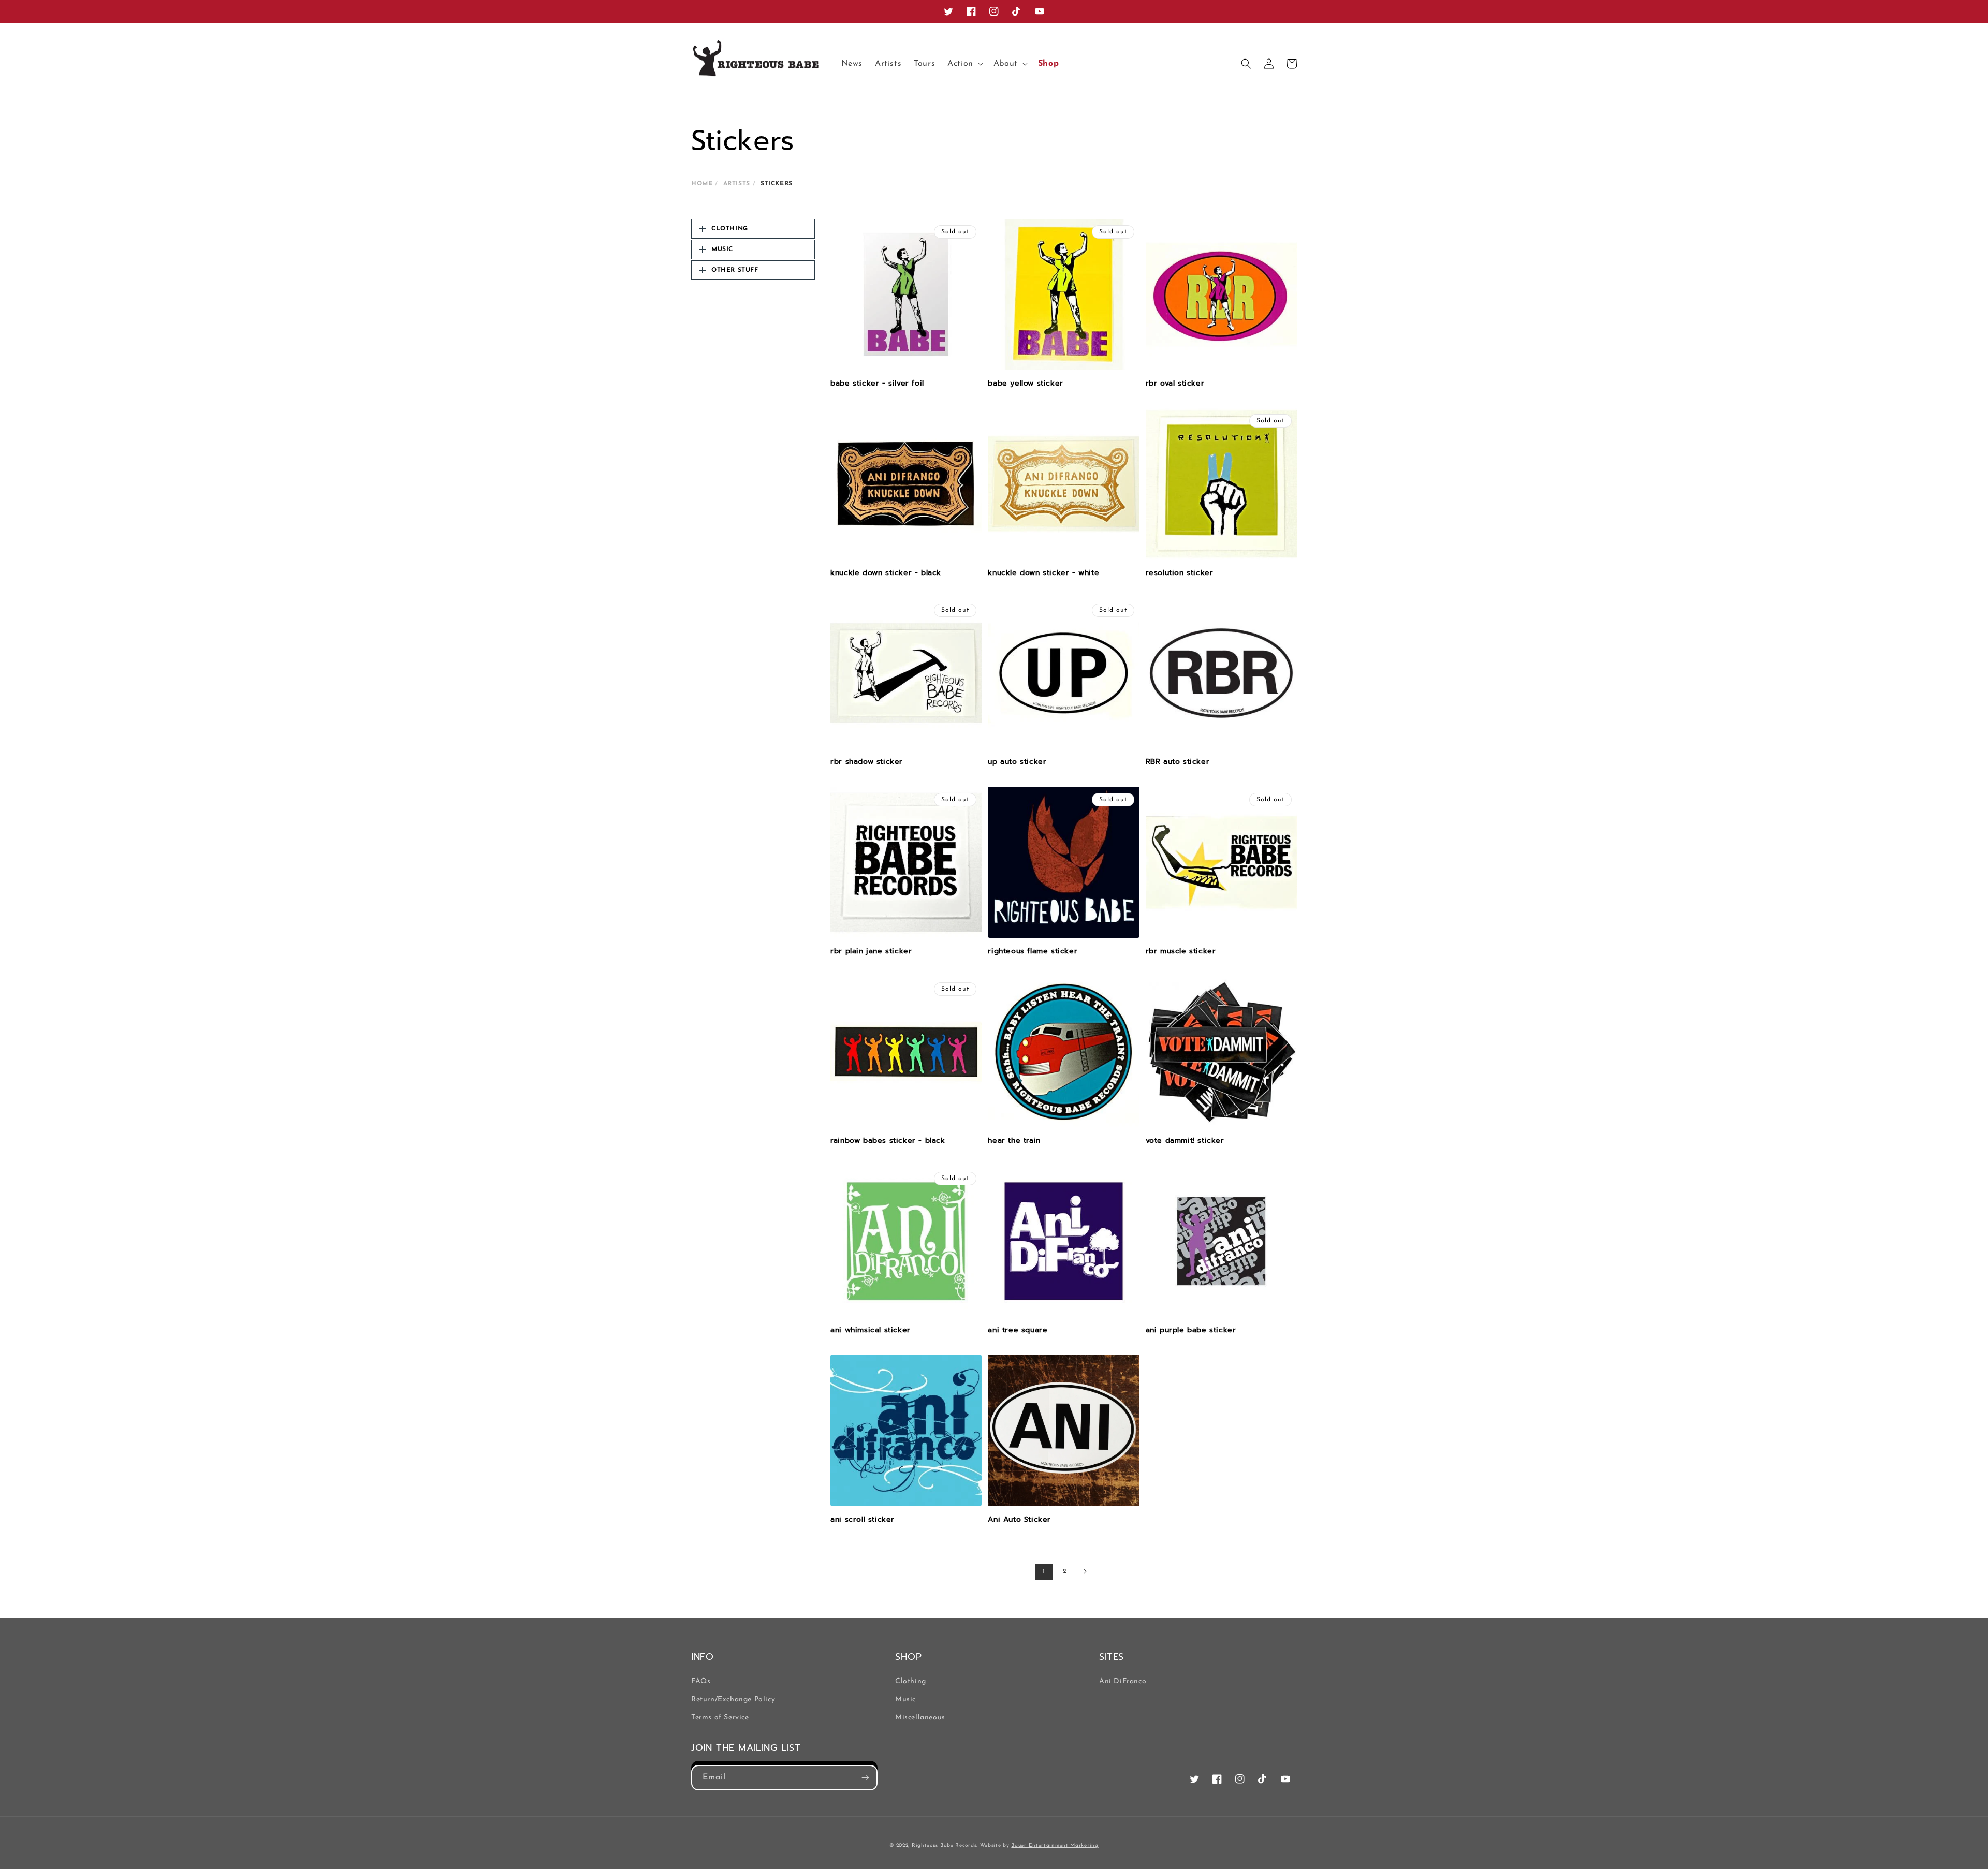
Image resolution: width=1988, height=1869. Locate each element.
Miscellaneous (920, 1718)
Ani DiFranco (1123, 1681)
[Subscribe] (865, 1778)
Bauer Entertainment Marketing (1055, 1845)
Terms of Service (720, 1718)
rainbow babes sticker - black (888, 1141)
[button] (964, 64)
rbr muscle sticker (1181, 951)
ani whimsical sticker (871, 1330)
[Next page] (1085, 1571)
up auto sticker (1017, 762)
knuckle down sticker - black (886, 573)
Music (905, 1699)
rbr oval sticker (1175, 384)
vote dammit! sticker (1185, 1141)
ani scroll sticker (863, 1520)
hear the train (1014, 1141)
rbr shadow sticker (867, 762)
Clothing (911, 1681)
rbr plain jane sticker (871, 951)
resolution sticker (1180, 573)
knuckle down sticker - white (1043, 573)
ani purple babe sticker (1191, 1330)
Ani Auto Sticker (1019, 1520)
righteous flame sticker (1033, 951)
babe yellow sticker (1025, 384)
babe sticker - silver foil (877, 384)
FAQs (701, 1681)
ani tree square (1018, 1330)
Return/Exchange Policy (733, 1699)
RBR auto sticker (1178, 762)
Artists (737, 184)
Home (702, 184)
